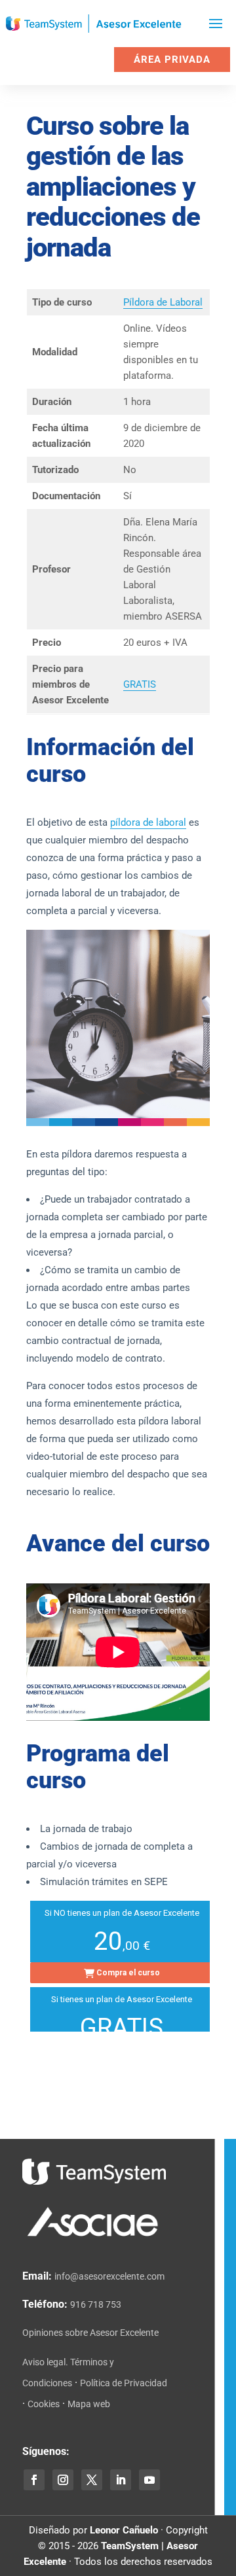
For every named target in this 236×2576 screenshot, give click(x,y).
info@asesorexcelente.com (109, 2276)
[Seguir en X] (92, 2480)
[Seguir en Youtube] (149, 2480)
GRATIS (140, 684)
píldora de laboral (148, 822)
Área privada (172, 60)
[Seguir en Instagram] (63, 2480)
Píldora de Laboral (163, 302)
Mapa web (89, 2404)
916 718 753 (96, 2304)
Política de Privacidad (124, 2383)
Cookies (44, 2404)
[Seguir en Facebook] (34, 2480)
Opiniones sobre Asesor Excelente (90, 2333)
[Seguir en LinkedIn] (121, 2480)
